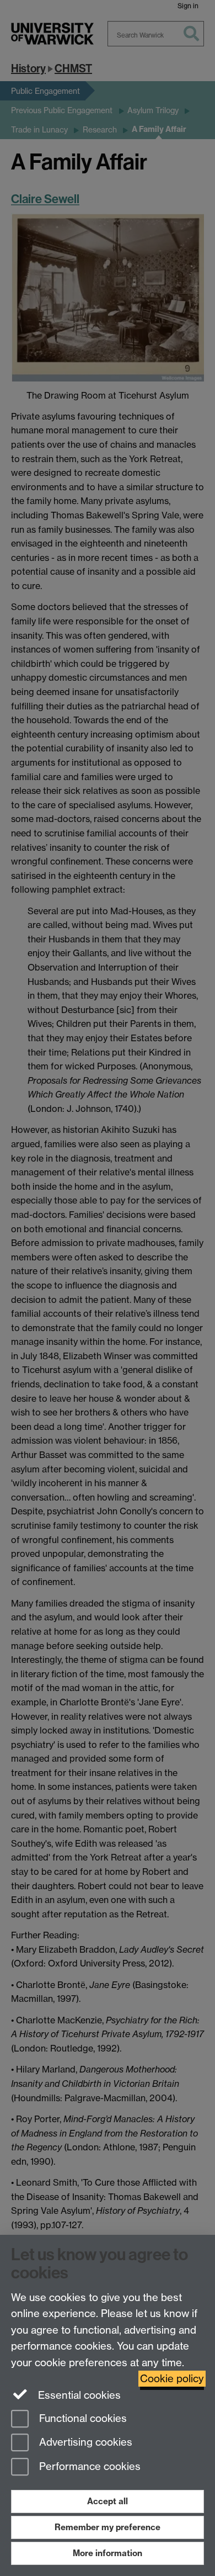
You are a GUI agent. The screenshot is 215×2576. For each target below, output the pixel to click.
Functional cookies (82, 2418)
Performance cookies (88, 2467)
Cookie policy (172, 2379)
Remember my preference (108, 2527)
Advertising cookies (84, 2443)
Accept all (108, 2501)
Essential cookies (78, 2395)
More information (108, 2553)
